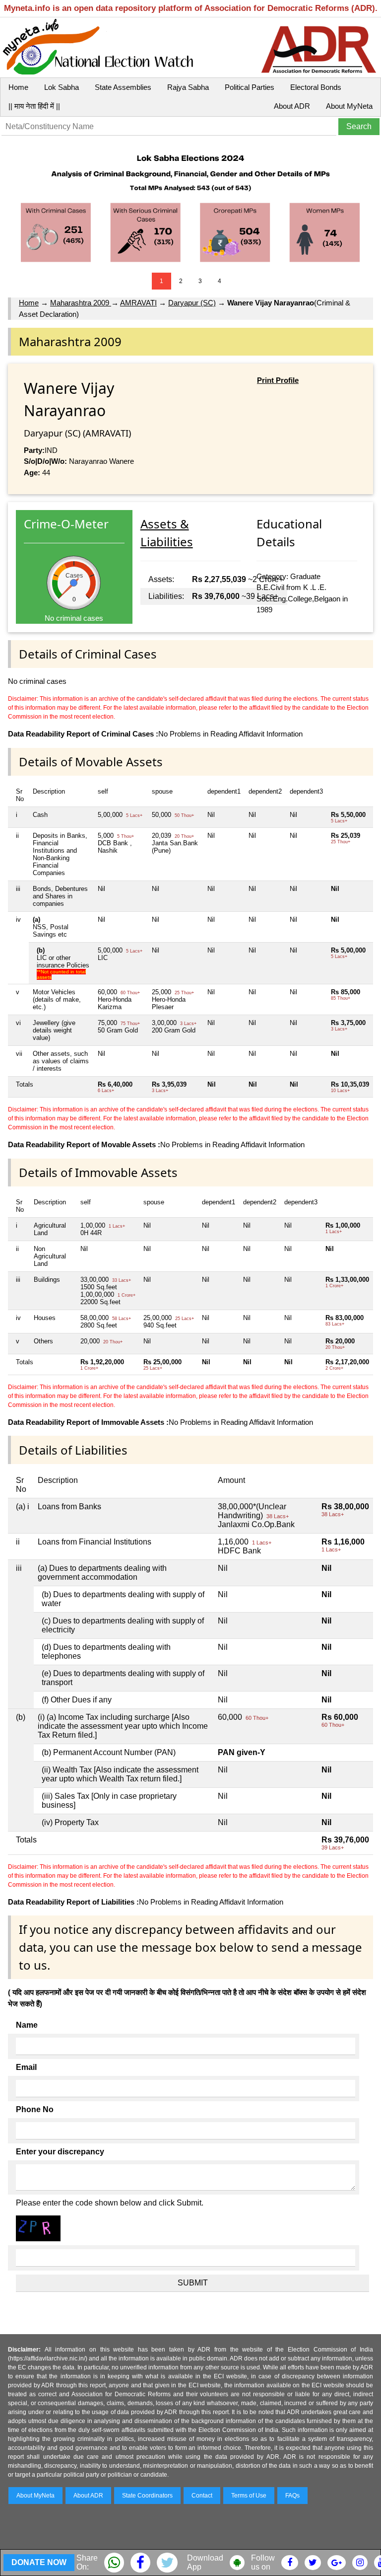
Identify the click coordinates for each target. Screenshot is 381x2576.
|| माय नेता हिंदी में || (34, 106)
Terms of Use (249, 2496)
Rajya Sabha (188, 87)
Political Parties (250, 87)
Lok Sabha (62, 87)
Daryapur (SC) (192, 303)
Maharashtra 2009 (81, 303)
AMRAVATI (138, 303)
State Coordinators (147, 2496)
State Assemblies (123, 87)
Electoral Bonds (316, 87)
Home (18, 87)
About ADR (292, 106)
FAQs (292, 2496)
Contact (202, 2496)
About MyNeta (349, 106)
